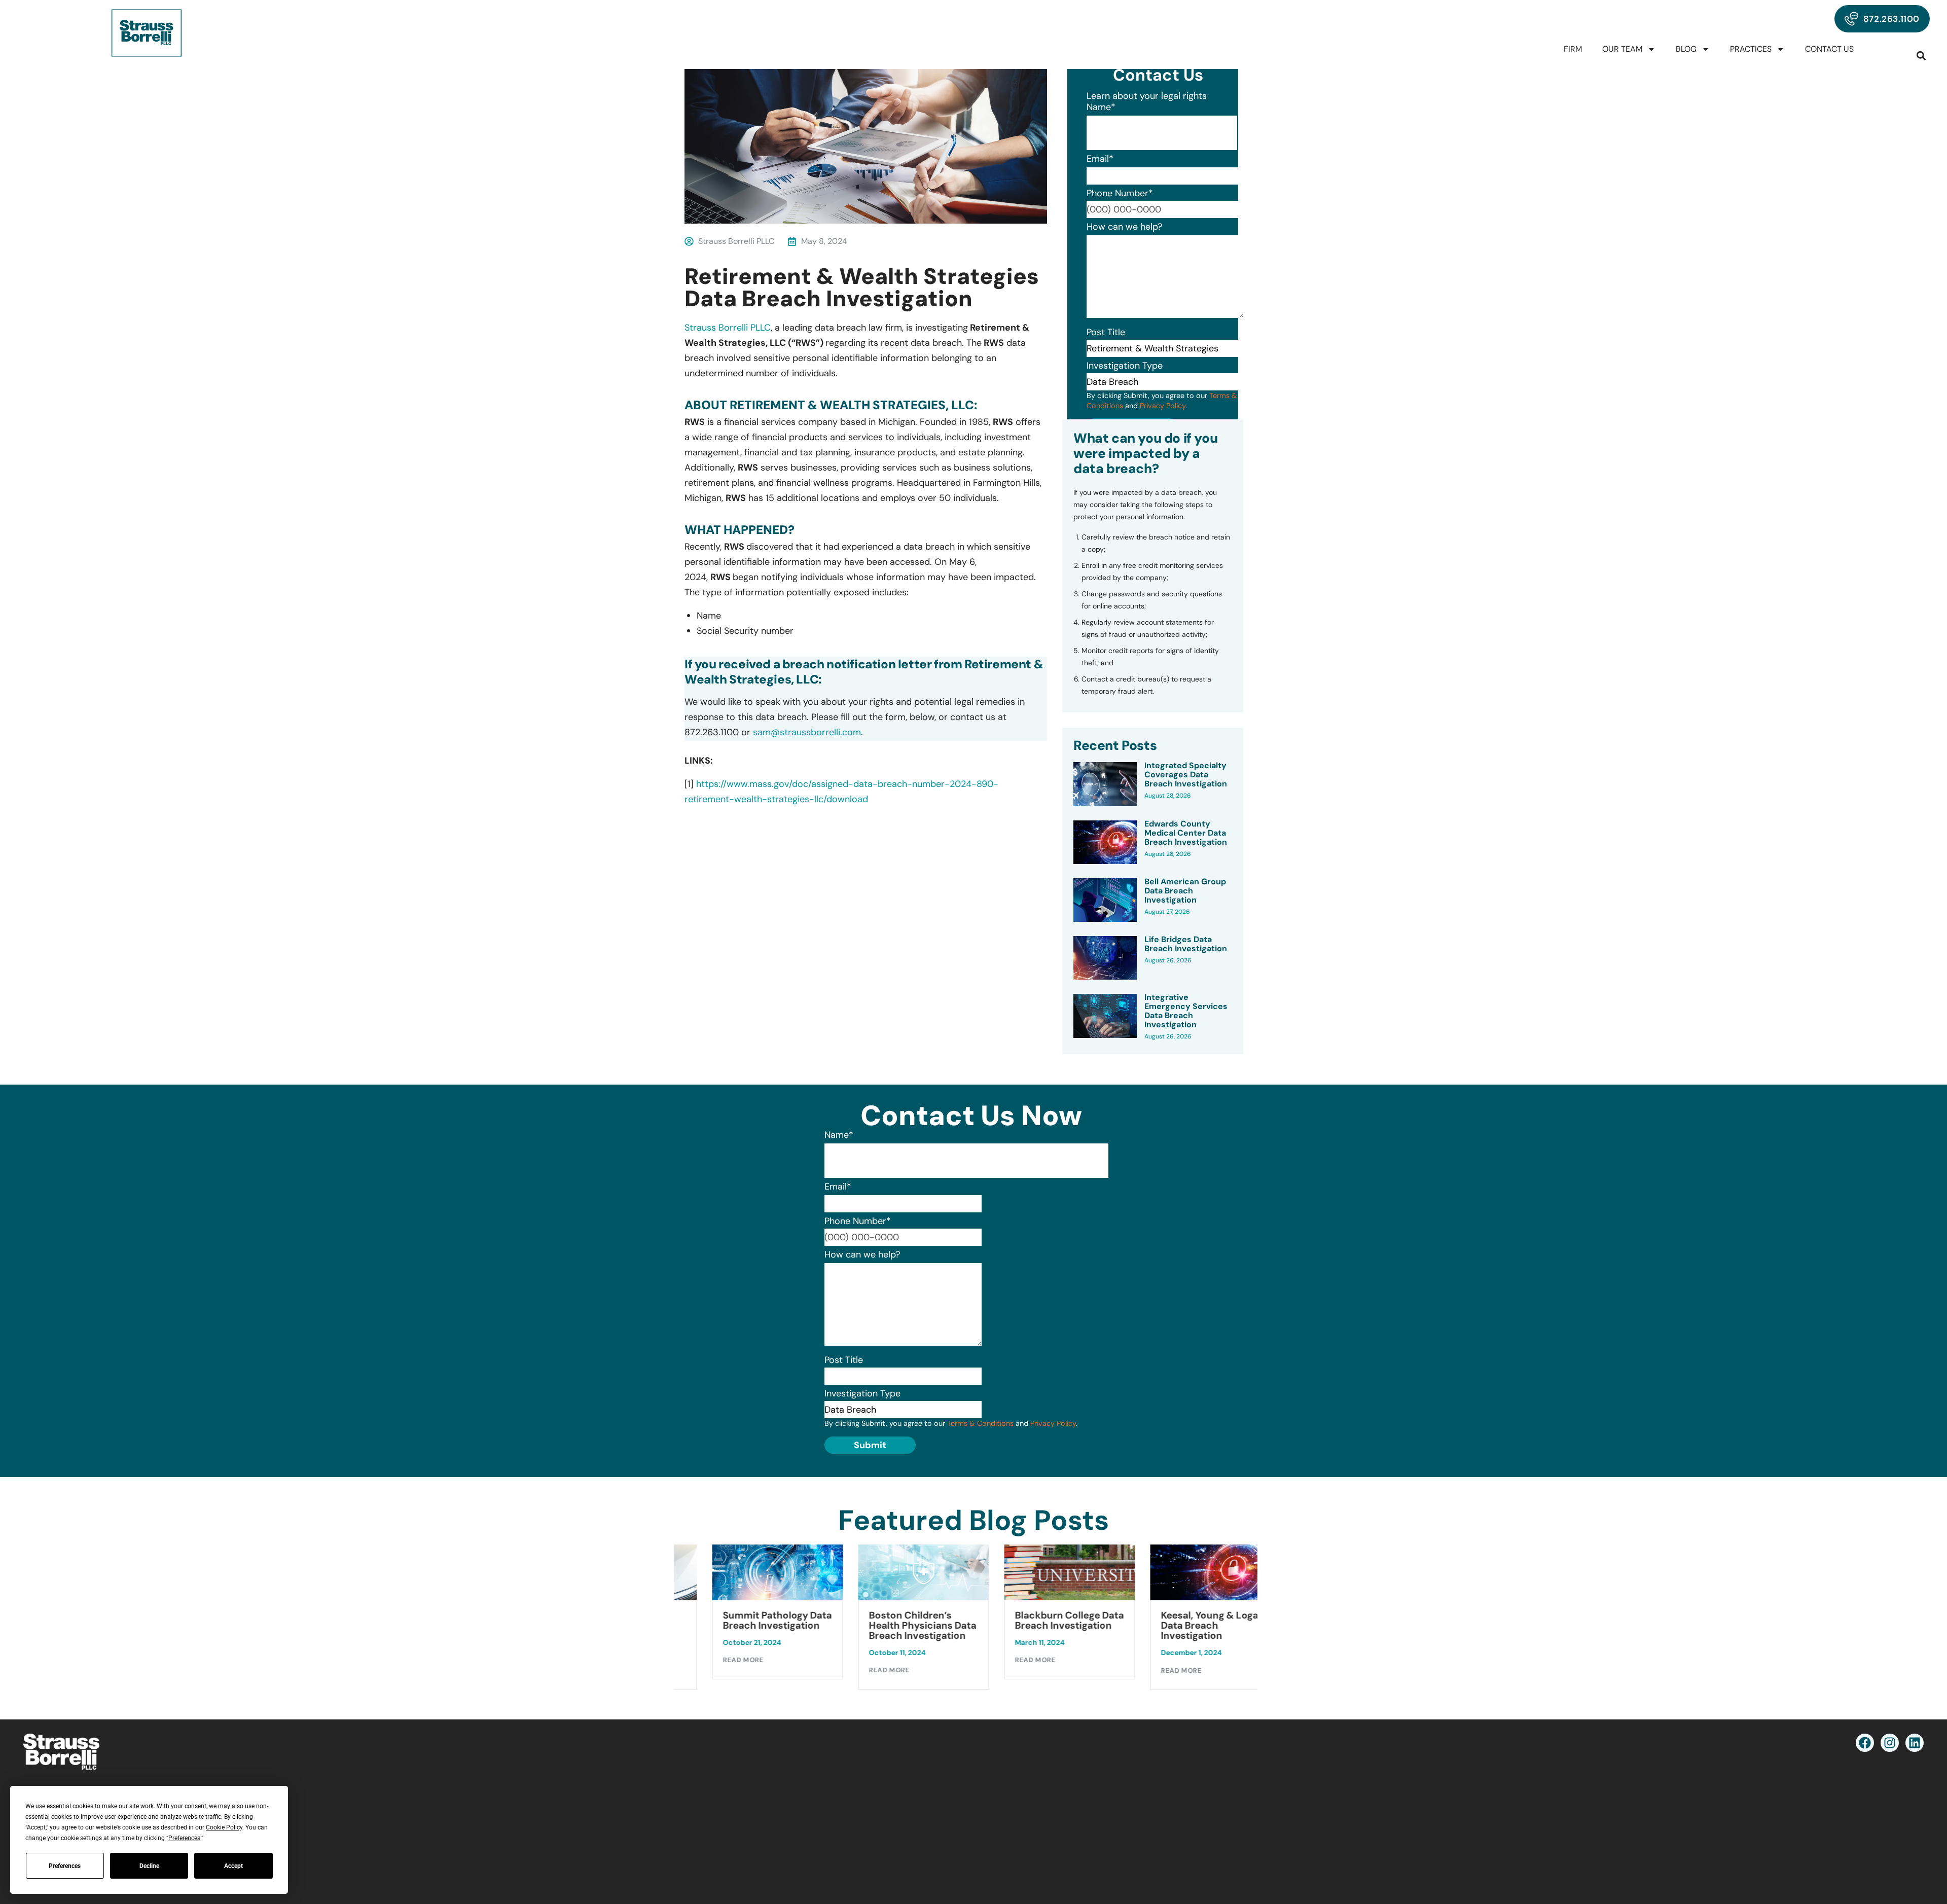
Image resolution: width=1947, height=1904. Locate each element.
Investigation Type (1125, 366)
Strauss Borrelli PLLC (728, 328)
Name (1101, 107)
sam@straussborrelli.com (807, 732)
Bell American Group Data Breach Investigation (1185, 891)
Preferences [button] (184, 1838)
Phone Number (1120, 193)
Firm (1573, 49)
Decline (149, 1866)
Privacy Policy (1163, 406)
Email (1100, 159)
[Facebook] (1865, 1743)
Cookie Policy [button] (224, 1827)
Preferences (65, 1866)
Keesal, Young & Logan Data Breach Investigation (1190, 1626)
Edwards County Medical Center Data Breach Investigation (1186, 833)
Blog (1686, 49)
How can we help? (1124, 227)
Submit (870, 1445)
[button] (1921, 56)
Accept (233, 1866)
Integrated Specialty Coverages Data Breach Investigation (1186, 775)
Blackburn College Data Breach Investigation (1047, 1621)
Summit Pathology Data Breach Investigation (755, 1621)
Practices (1751, 49)
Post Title (1106, 332)
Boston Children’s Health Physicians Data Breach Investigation (900, 1626)
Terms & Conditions (980, 1423)
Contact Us (1829, 49)
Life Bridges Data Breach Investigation (1186, 944)
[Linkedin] (1915, 1743)
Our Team (1622, 49)
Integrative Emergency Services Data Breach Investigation (1186, 1011)
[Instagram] (1890, 1743)
